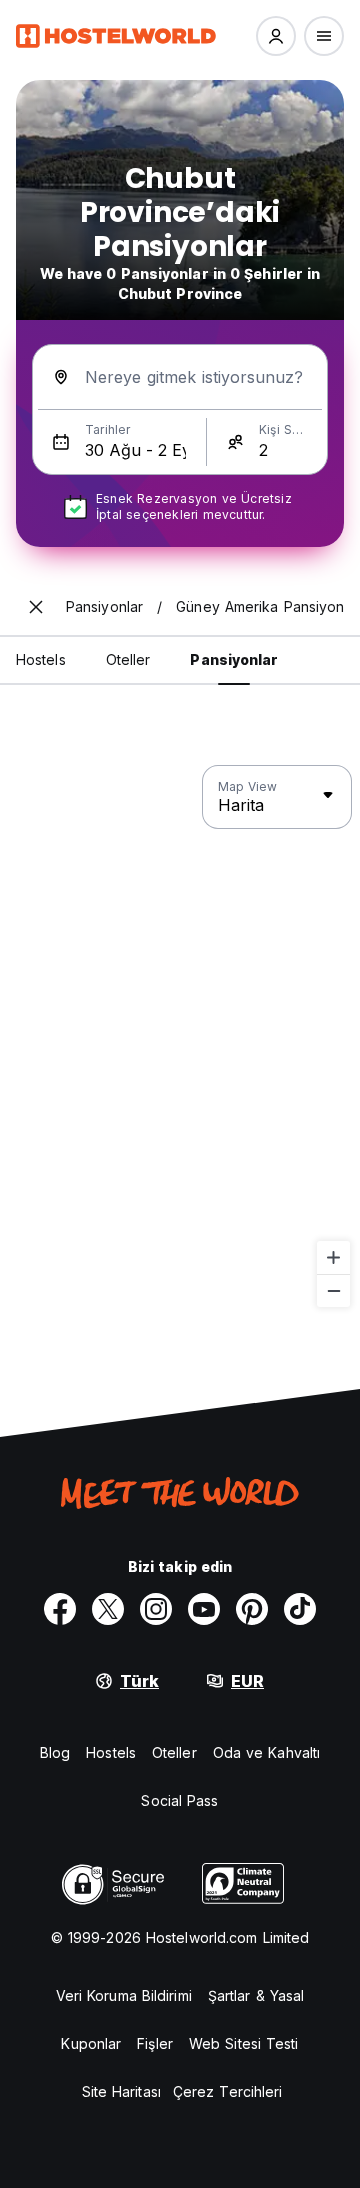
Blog (55, 1752)
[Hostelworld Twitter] (108, 1609)
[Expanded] (36, 607)
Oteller (174, 1752)
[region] (180, 1037)
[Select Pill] (276, 36)
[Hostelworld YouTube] (204, 1609)
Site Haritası (121, 2091)
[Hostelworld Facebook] (60, 1609)
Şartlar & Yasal (256, 1995)
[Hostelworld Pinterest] (252, 1609)
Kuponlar (91, 2043)
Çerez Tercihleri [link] (228, 2091)
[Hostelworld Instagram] (156, 1609)
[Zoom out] (333, 1290)
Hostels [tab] (41, 659)
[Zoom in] (333, 1257)
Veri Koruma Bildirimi (124, 1995)
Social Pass (179, 1800)
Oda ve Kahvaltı (267, 1752)
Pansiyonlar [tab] (234, 659)
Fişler (155, 2043)
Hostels (111, 1752)
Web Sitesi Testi (244, 2043)
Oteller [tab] (128, 659)
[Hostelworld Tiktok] (300, 1609)
